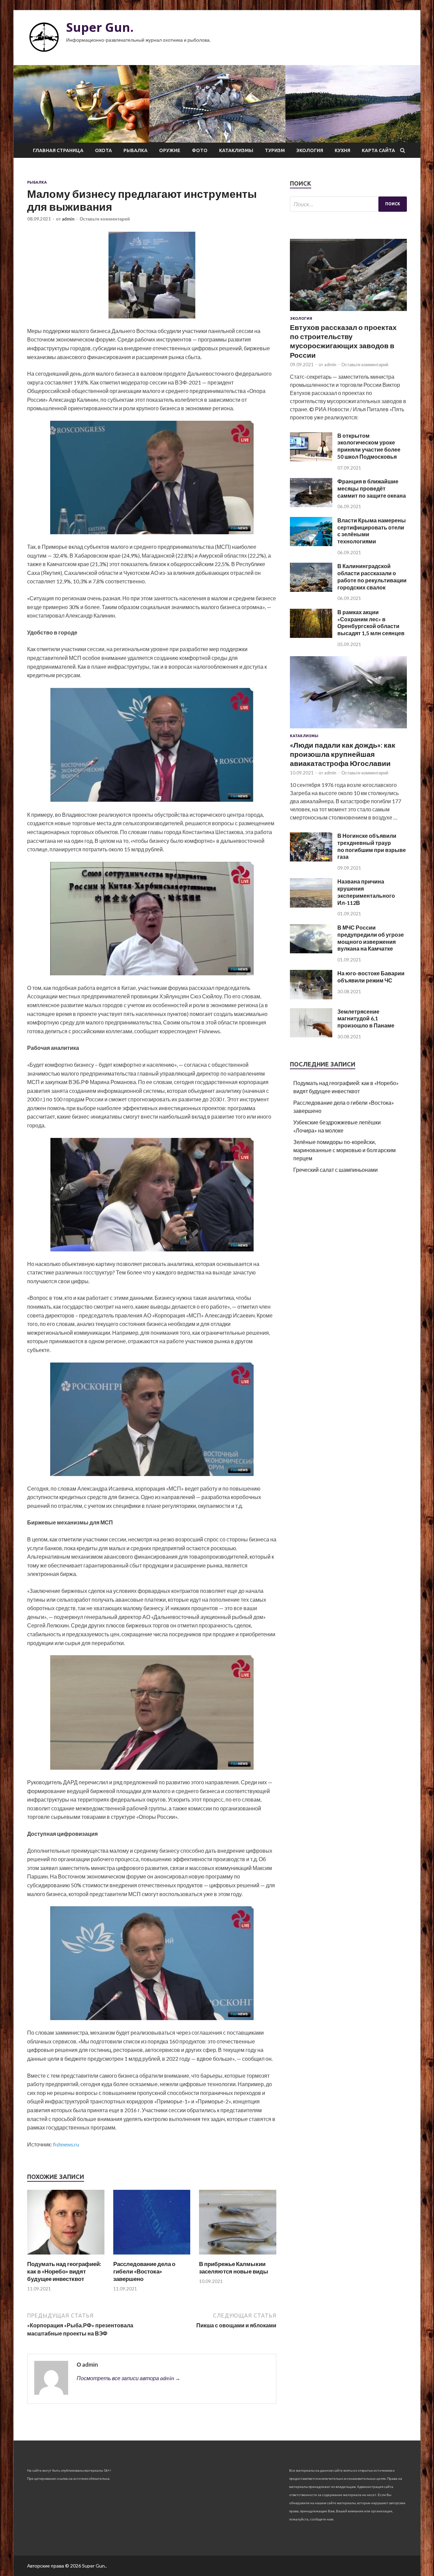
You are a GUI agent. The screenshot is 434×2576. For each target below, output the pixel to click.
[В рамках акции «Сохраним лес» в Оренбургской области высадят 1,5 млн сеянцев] (311, 636)
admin (68, 219)
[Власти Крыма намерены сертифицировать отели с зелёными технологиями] (311, 544)
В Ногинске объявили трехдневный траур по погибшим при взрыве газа (372, 846)
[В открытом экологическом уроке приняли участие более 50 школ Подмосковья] (311, 459)
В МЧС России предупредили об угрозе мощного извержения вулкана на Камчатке (371, 938)
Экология (310, 150)
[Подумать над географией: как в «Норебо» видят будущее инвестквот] (66, 2256)
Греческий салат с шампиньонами (336, 1170)
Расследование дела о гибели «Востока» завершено (144, 2271)
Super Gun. (100, 27)
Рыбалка (135, 150)
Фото (200, 150)
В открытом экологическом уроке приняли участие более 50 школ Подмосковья (369, 446)
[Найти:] (348, 204)
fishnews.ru (66, 2144)
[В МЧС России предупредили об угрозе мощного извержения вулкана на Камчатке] (311, 951)
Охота (103, 150)
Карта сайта (378, 150)
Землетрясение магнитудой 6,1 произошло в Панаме (366, 1019)
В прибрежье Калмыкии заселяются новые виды (234, 2268)
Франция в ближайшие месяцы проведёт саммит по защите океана (372, 488)
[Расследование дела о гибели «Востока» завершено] (152, 2256)
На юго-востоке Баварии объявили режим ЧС (371, 977)
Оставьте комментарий (105, 219)
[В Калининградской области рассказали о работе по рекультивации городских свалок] (311, 590)
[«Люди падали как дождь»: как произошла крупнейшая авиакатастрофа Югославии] (348, 730)
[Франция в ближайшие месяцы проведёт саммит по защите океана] (311, 505)
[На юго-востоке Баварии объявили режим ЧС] (311, 997)
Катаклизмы (236, 150)
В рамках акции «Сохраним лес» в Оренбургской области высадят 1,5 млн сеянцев (371, 622)
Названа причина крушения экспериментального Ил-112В (366, 892)
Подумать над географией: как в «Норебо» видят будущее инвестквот (64, 2271)
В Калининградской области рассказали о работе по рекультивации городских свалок (372, 576)
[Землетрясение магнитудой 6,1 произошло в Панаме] (311, 1035)
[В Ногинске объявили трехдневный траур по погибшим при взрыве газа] (311, 859)
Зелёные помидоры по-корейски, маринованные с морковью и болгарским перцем (344, 1150)
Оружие (170, 150)
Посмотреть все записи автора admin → (129, 2378)
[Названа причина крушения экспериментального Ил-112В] (311, 905)
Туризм (275, 150)
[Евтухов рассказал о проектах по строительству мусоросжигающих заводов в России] (348, 312)
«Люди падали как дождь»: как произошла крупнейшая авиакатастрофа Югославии (343, 754)
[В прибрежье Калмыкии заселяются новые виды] (238, 2256)
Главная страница (58, 150)
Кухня (342, 150)
